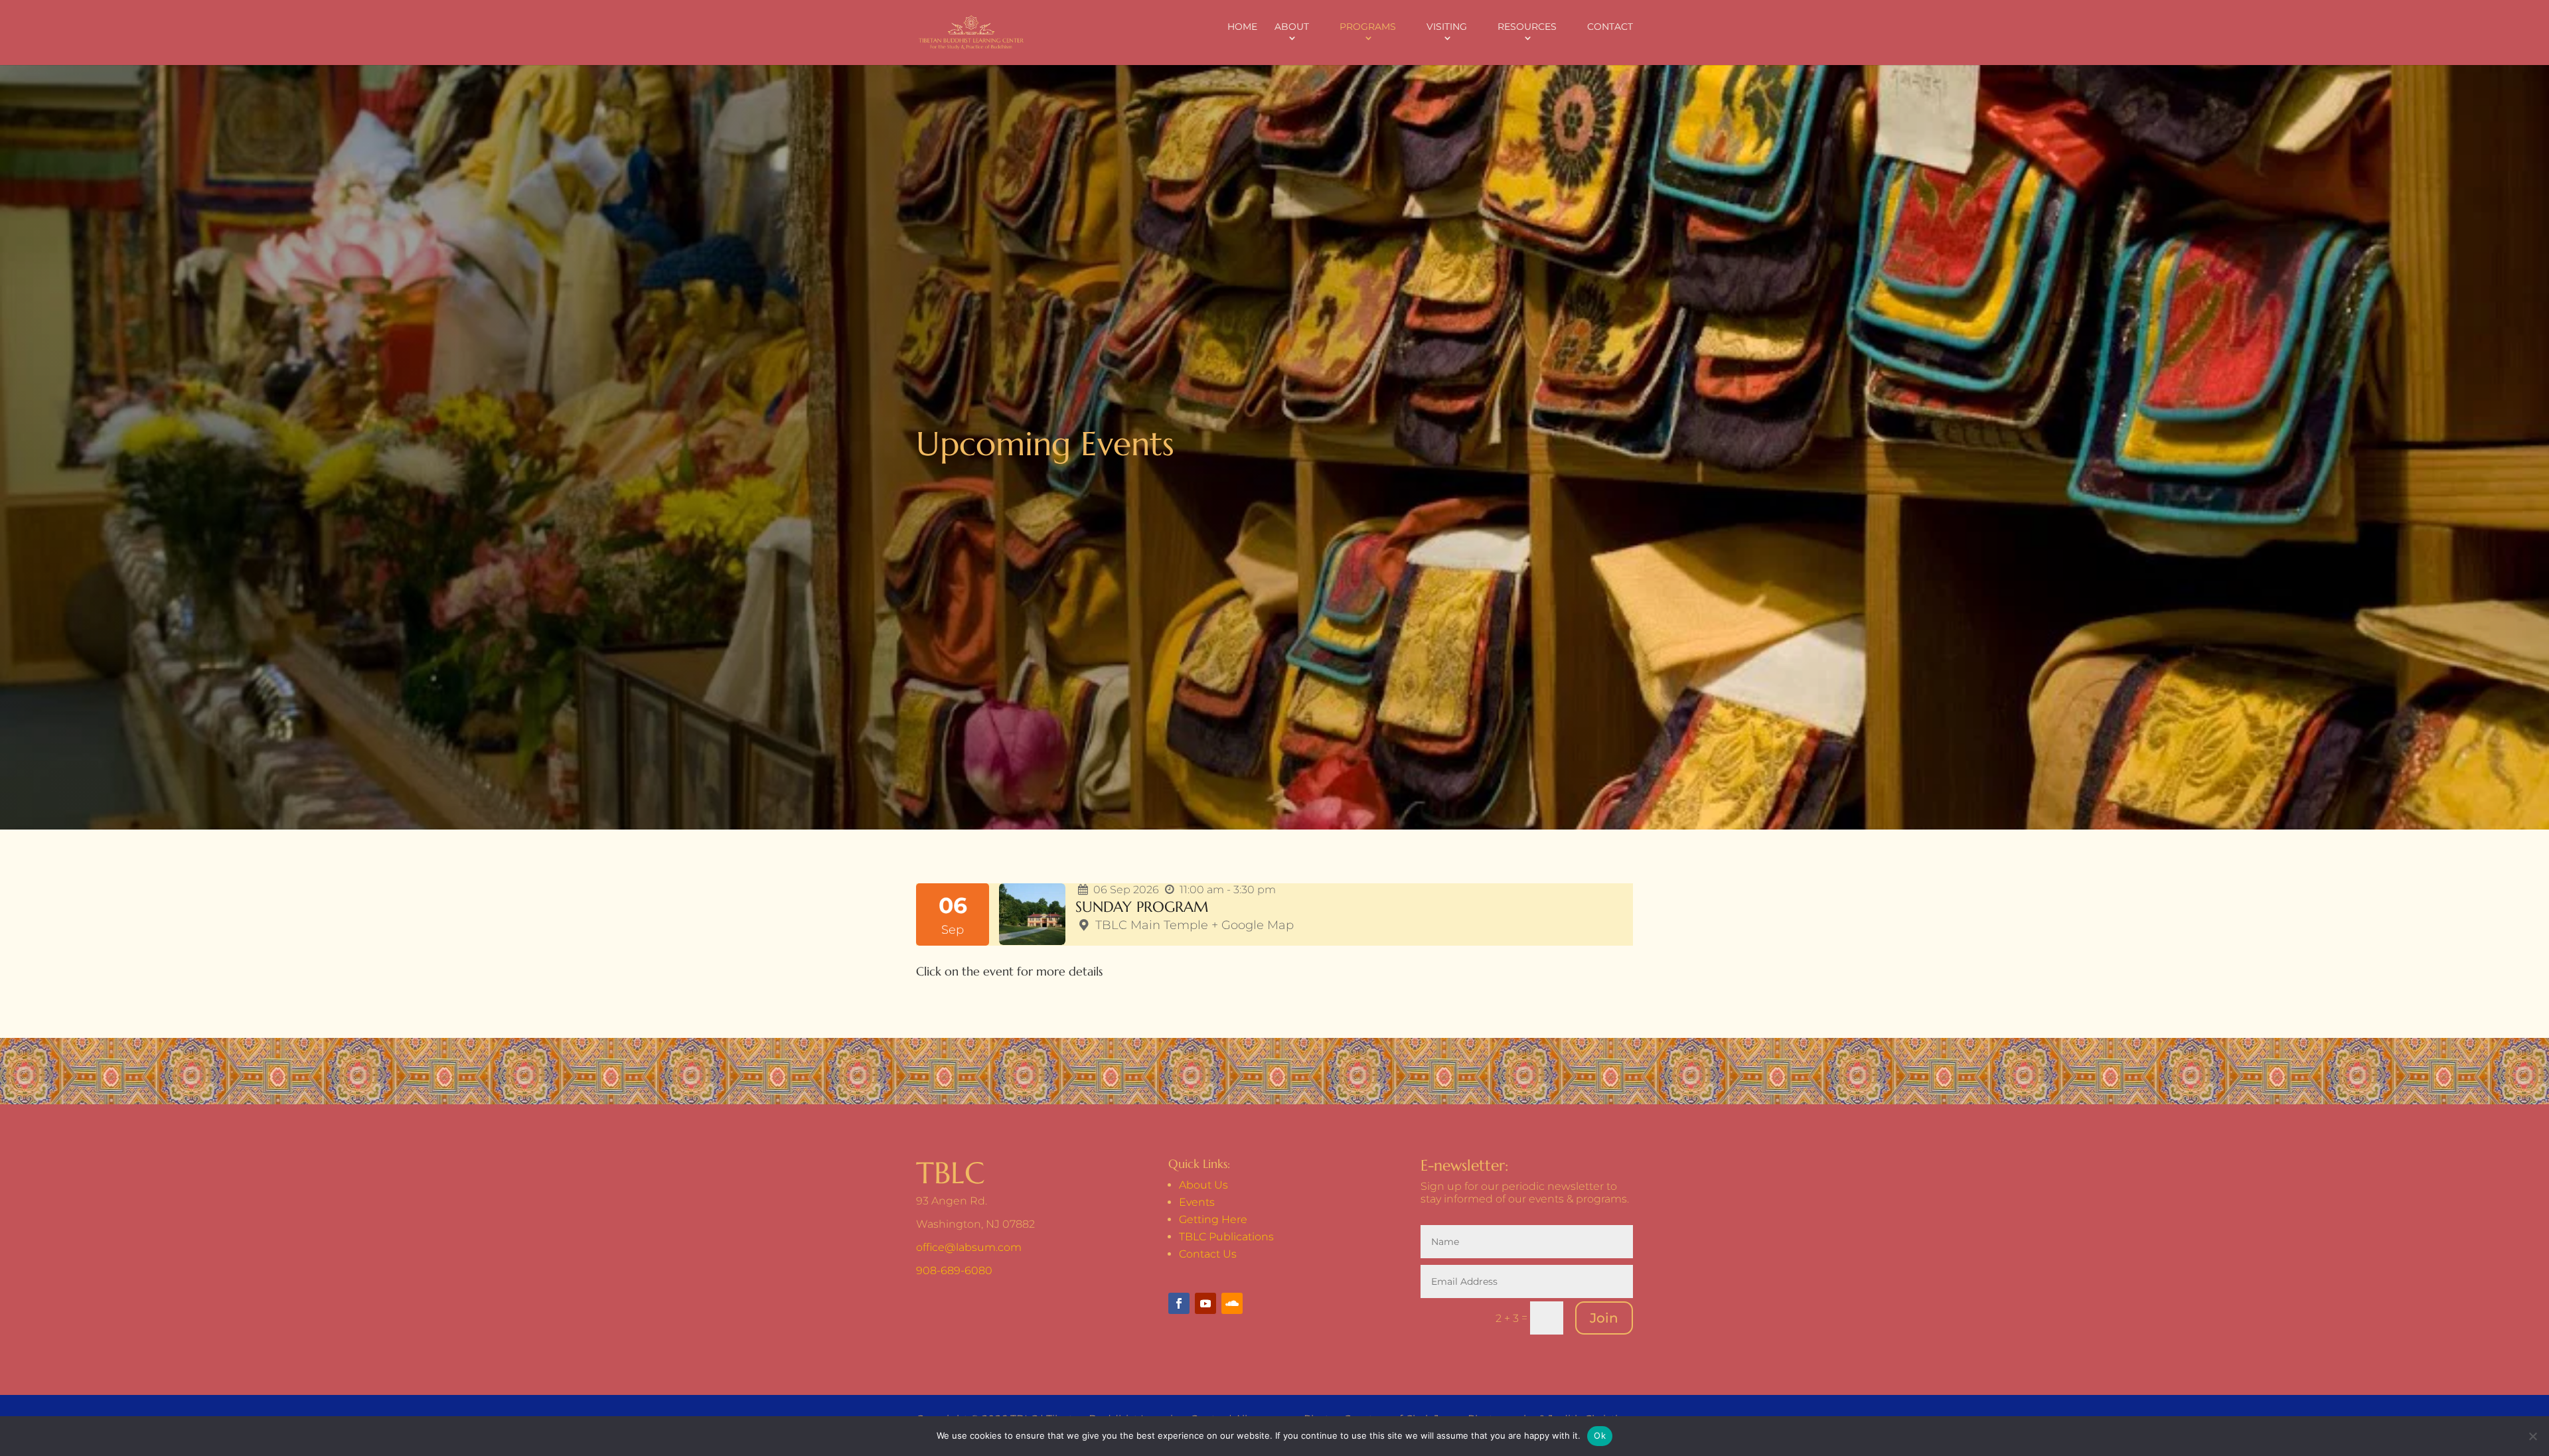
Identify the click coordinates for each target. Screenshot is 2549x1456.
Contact (1610, 27)
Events (1197, 1202)
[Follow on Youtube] (1205, 1303)
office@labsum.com (969, 1247)
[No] (2532, 1436)
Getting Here (1213, 1219)
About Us (1203, 1185)
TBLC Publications (1226, 1237)
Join (1604, 1318)
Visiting (1447, 27)
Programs (1368, 27)
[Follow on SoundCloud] (1232, 1303)
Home (1242, 27)
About (1292, 27)
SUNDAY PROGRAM (1142, 907)
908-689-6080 (954, 1271)
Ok (1600, 1435)
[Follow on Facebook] (1179, 1303)
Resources (1527, 27)
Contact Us (1208, 1254)
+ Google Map (1253, 925)
